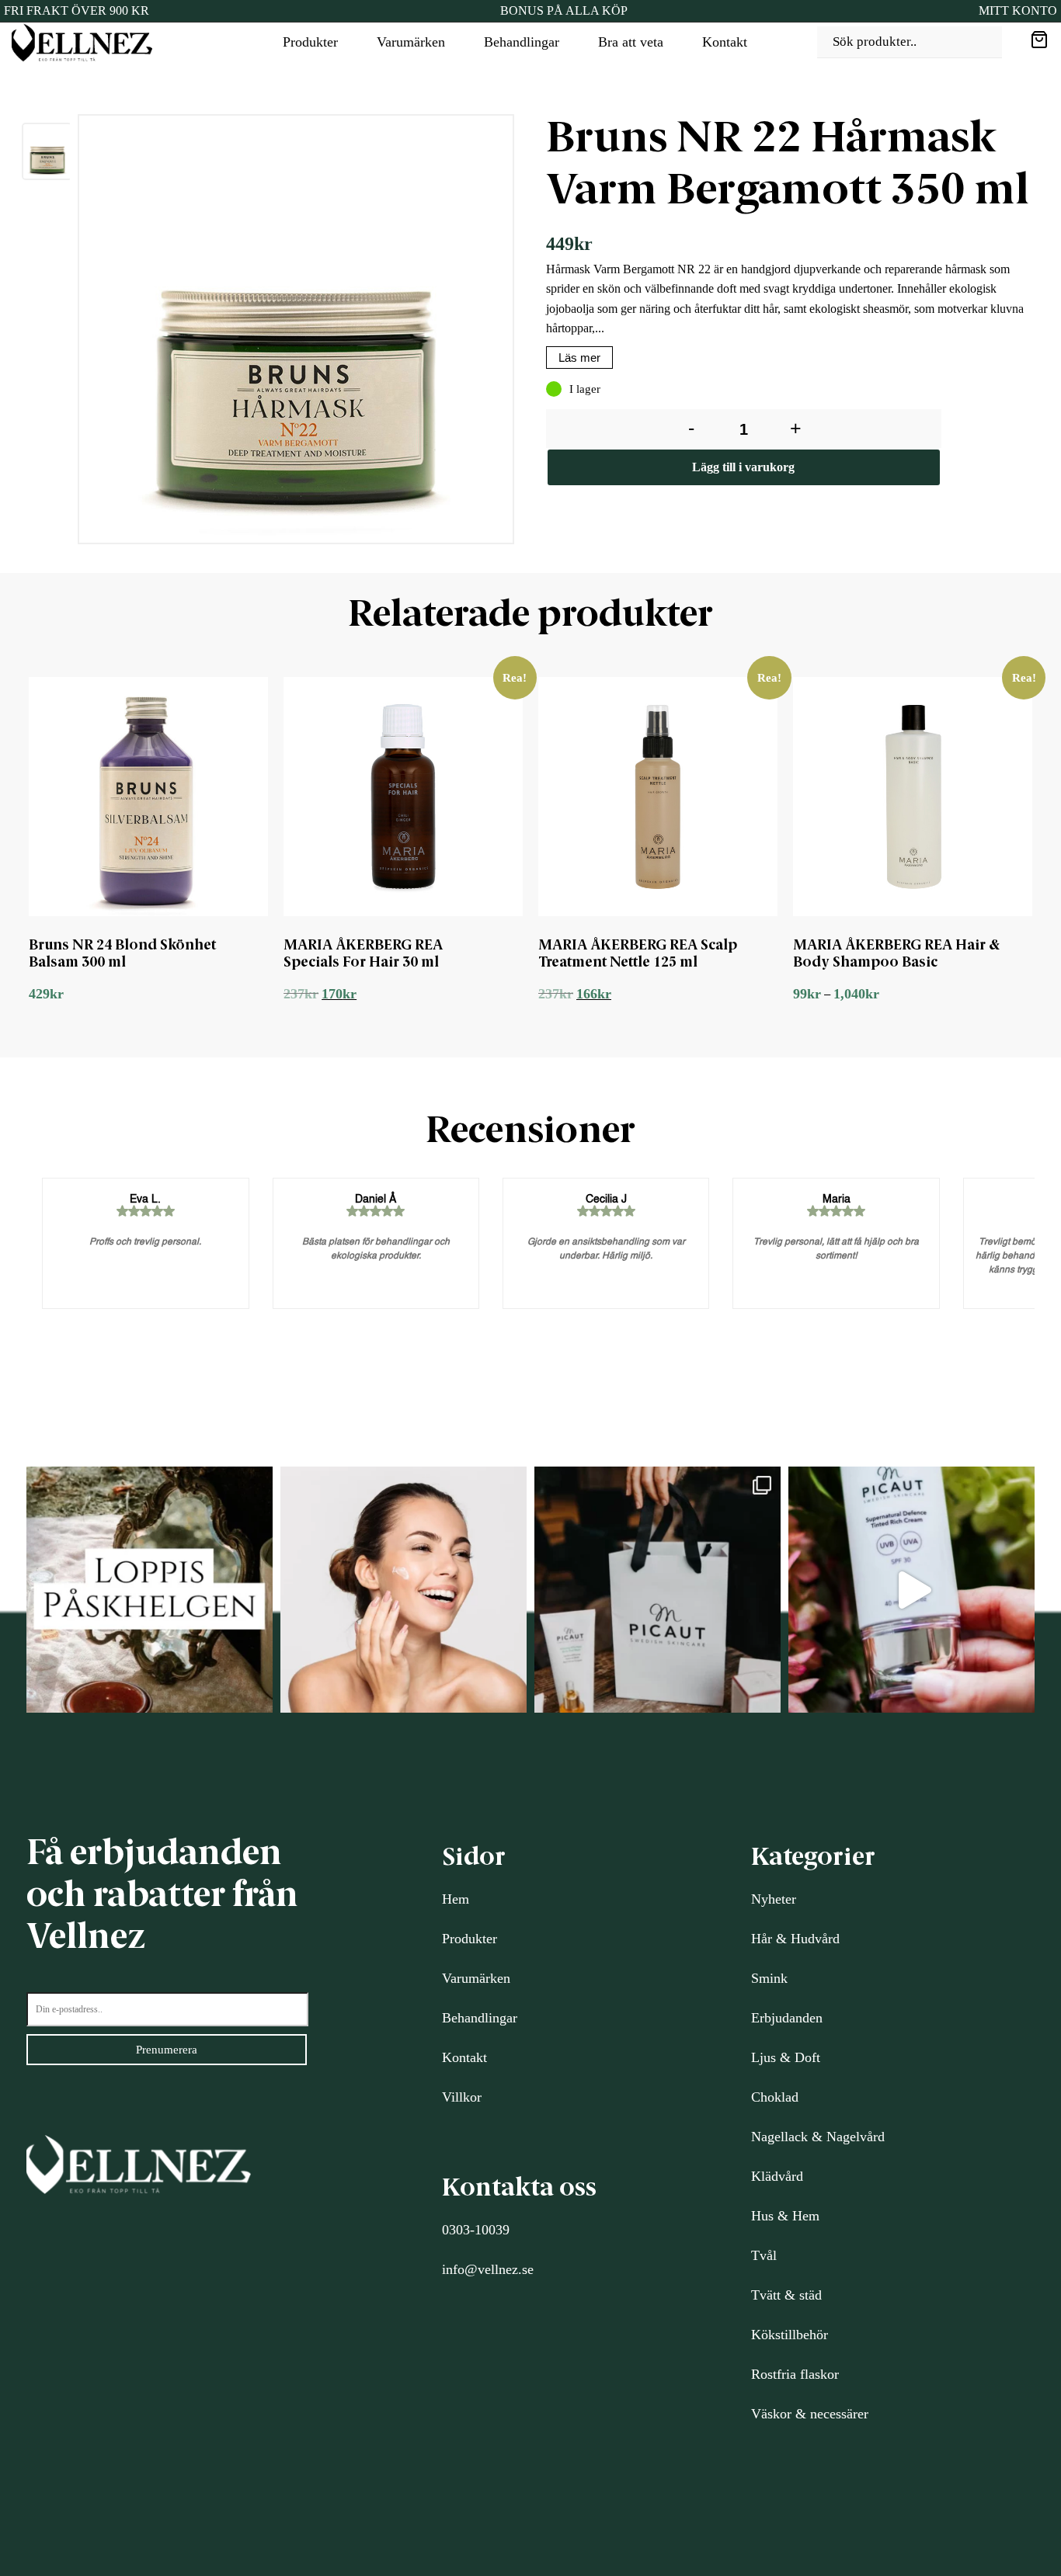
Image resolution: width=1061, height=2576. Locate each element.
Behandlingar (522, 42)
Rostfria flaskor (795, 2374)
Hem (456, 1899)
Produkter (310, 42)
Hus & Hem (785, 2216)
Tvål (764, 2255)
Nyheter (774, 1899)
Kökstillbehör (790, 2335)
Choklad (775, 2097)
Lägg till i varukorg (743, 467)
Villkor (462, 2097)
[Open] (150, 1590)
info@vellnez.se (488, 2269)
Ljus (764, 2057)
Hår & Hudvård (795, 1939)
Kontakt (725, 42)
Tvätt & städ (786, 2295)
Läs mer (579, 358)
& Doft (798, 2057)
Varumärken (411, 42)
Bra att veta (631, 42)
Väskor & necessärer (810, 2414)
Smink (769, 1978)
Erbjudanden (787, 2018)
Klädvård (777, 2176)
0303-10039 (476, 2230)
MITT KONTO (1018, 10)
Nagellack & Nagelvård (818, 2137)
